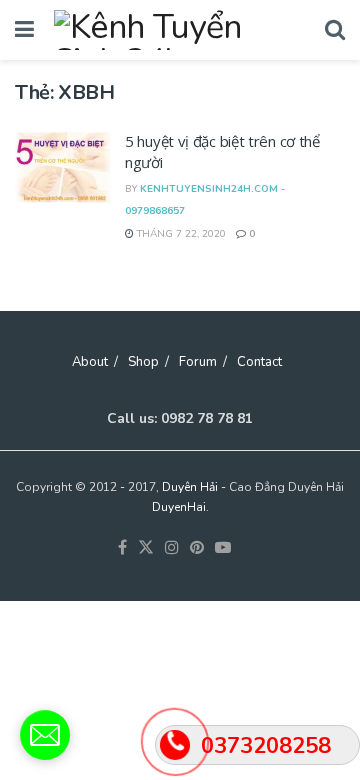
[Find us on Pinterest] (197, 548)
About (90, 362)
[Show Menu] (24, 30)
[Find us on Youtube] (223, 548)
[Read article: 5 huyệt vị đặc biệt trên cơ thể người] (65, 167)
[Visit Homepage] (179, 30)
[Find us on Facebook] (122, 548)
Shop (143, 362)
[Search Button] (335, 30)
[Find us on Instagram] (172, 548)
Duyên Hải (190, 487)
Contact (259, 362)
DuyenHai (179, 507)
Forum (198, 362)
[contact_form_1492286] (45, 735)
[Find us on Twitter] (146, 548)
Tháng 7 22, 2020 (180, 234)
